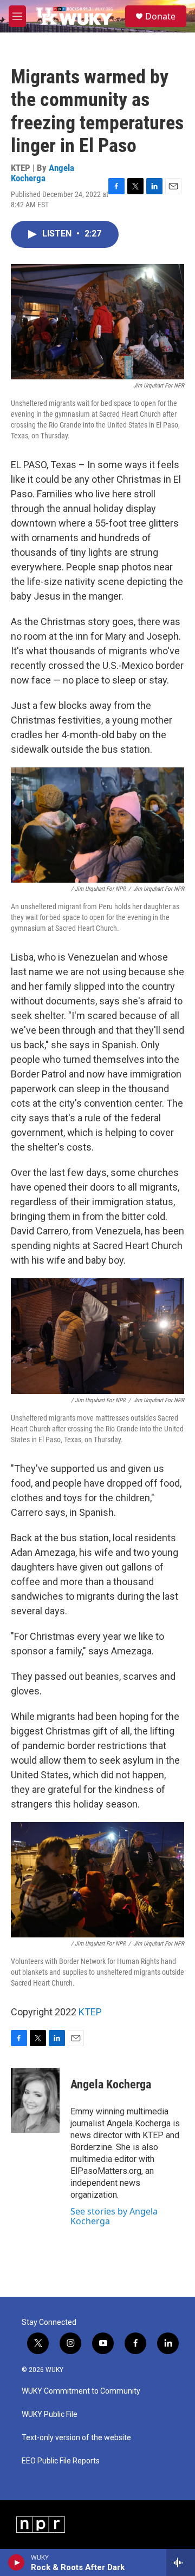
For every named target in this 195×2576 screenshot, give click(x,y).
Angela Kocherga (43, 173)
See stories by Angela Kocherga (114, 2216)
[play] (17, 2562)
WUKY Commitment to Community (81, 2391)
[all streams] (181, 2562)
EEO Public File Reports (61, 2461)
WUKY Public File (50, 2414)
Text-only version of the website (76, 2438)
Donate (160, 16)
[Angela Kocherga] (35, 2100)
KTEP (90, 2012)
